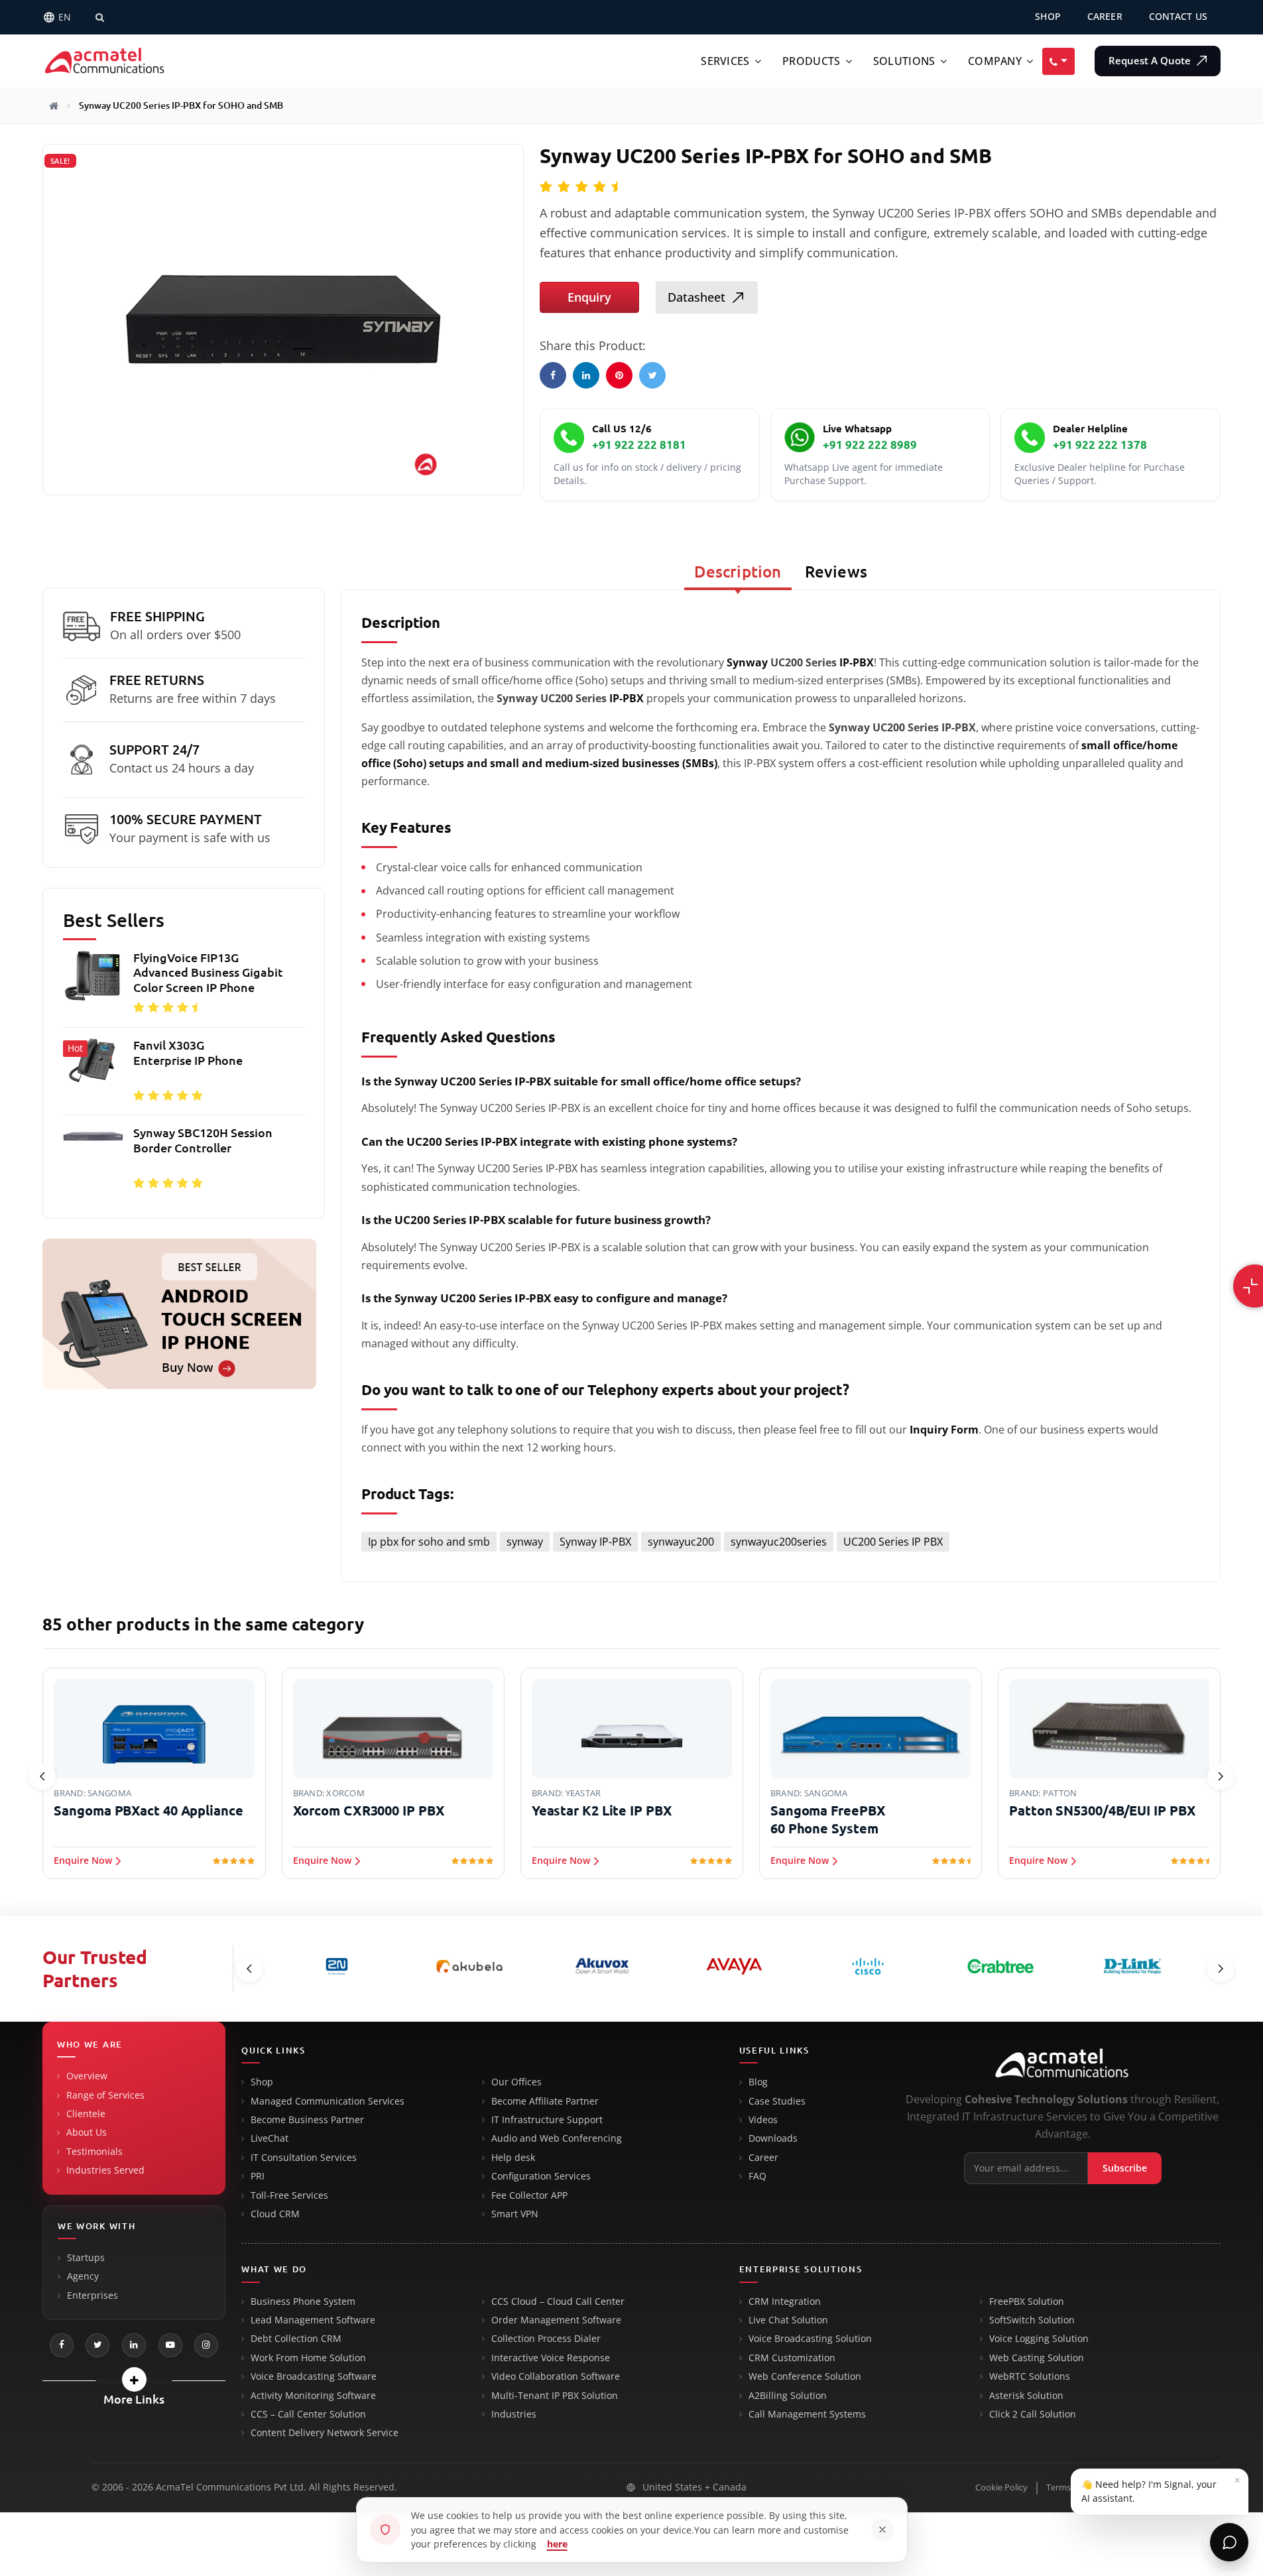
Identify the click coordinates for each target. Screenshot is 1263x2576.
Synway (747, 662)
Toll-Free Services (289, 2195)
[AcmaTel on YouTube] (170, 2345)
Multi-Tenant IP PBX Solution (555, 2396)
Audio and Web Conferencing (557, 2138)
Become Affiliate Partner (545, 2101)
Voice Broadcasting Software (314, 2376)
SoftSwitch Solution (1032, 2320)
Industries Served (105, 2170)
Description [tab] (738, 572)
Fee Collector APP (529, 2195)
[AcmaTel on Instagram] (206, 2345)
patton (1060, 1793)
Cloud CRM (275, 2214)
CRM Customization (792, 2358)
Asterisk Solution (1026, 2396)
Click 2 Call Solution (1033, 2414)
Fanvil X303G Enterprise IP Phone (188, 1053)
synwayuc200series (779, 1542)
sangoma (109, 1793)
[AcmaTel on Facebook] (62, 2345)
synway (525, 1542)
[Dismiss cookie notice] (882, 2530)
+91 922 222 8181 (639, 445)
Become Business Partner (307, 2120)
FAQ (757, 2176)
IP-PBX (857, 662)
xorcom (345, 1793)
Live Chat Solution (788, 2320)
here (557, 2544)
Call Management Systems (807, 2414)
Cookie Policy (1001, 2487)
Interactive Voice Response (551, 2358)
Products (811, 61)
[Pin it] (619, 375)
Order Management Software (556, 2320)
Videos (763, 2120)
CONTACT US (1178, 17)
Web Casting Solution (1037, 2358)
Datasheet (696, 297)
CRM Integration (785, 2301)
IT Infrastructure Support (547, 2120)
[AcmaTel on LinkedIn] (134, 2345)
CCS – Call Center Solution (308, 2414)
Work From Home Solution (308, 2358)
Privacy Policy (1143, 2487)
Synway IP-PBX (595, 1542)
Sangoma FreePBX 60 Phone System (828, 1819)
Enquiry (589, 297)
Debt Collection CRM (296, 2339)
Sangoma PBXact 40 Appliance (148, 1810)
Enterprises (92, 2296)
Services (725, 61)
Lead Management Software (313, 2320)
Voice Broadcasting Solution (810, 2339)
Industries (514, 2414)
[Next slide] (1221, 1776)
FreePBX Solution (1027, 2301)
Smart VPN (515, 2214)
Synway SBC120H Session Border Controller (203, 1140)
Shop (262, 2082)
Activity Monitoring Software (313, 2396)
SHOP (1048, 17)
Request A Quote (1151, 61)
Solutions (904, 61)
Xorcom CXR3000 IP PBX (369, 1810)
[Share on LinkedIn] (586, 375)
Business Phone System (303, 2301)
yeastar (583, 1793)
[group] (184, 1074)
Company (995, 61)
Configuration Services (541, 2176)
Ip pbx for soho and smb (429, 1542)
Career (763, 2158)
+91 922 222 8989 (870, 445)
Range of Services (105, 2095)
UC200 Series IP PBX (893, 1542)
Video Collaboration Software (556, 2376)
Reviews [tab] (836, 572)
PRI (258, 2176)
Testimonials (94, 2152)
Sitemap (1204, 2487)
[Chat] (1229, 2542)
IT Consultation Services (304, 2158)
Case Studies (777, 2101)
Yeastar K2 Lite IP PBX (602, 1810)
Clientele (86, 2114)
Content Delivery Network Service (325, 2433)
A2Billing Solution (788, 2396)
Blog (758, 2082)
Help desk (513, 2158)
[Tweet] (652, 375)
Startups (86, 2258)
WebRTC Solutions (1030, 2376)
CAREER (1105, 17)
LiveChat (270, 2138)
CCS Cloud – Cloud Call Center (558, 2301)
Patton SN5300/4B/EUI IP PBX (1102, 1810)
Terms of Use (1072, 2487)
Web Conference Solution (805, 2376)
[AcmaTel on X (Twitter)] (97, 2345)
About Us (87, 2132)
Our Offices (516, 2082)
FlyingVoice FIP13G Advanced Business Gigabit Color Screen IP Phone (208, 972)
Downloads (773, 2138)
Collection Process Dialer (546, 2339)
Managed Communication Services (328, 2101)
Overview (87, 2076)
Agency (83, 2276)
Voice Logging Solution (1039, 2339)
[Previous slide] (42, 1776)
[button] (134, 2379)
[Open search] (99, 17)
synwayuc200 (681, 1542)
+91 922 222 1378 (1100, 445)
